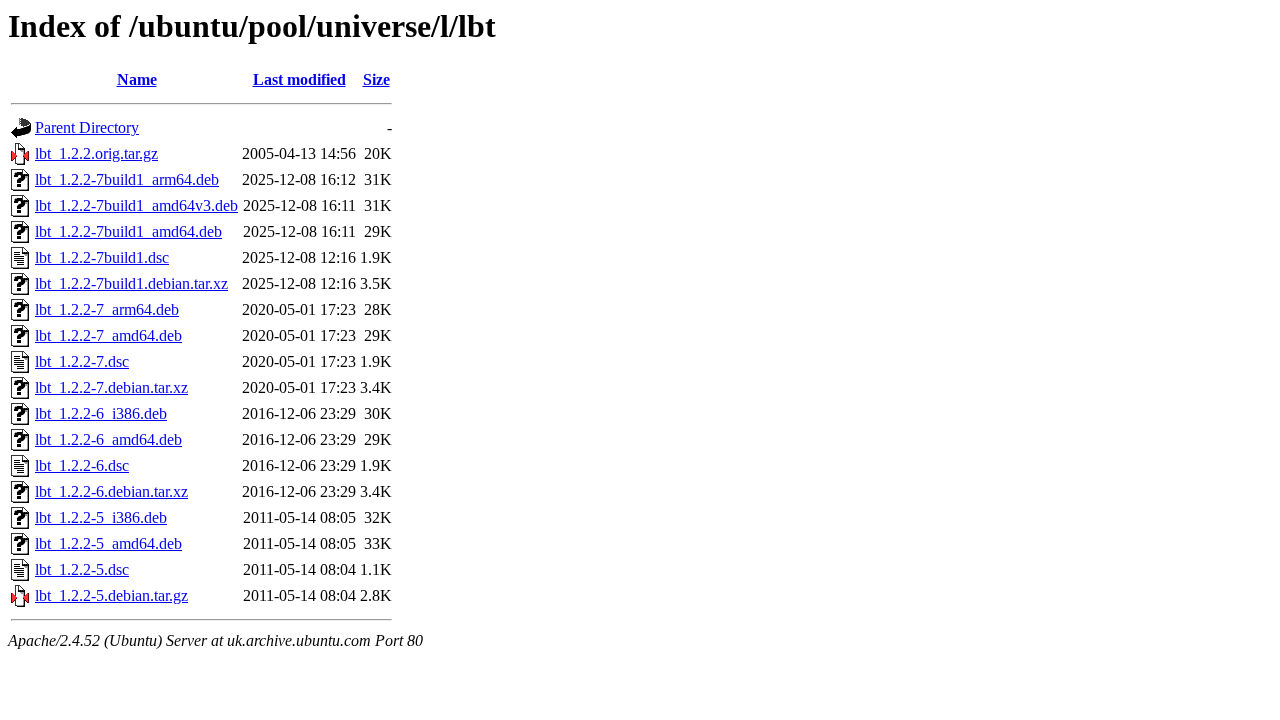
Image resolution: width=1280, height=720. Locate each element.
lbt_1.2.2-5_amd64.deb (108, 543)
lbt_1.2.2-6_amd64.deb (108, 439)
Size (376, 79)
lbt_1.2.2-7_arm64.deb (107, 309)
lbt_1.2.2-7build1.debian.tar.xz (131, 283)
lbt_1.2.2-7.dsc (82, 361)
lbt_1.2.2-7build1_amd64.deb (128, 231)
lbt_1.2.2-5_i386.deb (101, 517)
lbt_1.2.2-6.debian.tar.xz (111, 491)
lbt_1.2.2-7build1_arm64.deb (127, 179)
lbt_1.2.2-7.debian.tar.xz (111, 387)
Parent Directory (87, 127)
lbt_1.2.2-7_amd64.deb (108, 335)
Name (137, 79)
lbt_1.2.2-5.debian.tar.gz (111, 595)
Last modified (299, 79)
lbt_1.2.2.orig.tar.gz (96, 153)
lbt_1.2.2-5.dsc (82, 569)
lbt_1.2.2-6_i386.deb (101, 413)
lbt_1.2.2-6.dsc (82, 465)
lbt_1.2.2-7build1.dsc (102, 257)
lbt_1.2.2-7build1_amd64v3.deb (136, 205)
